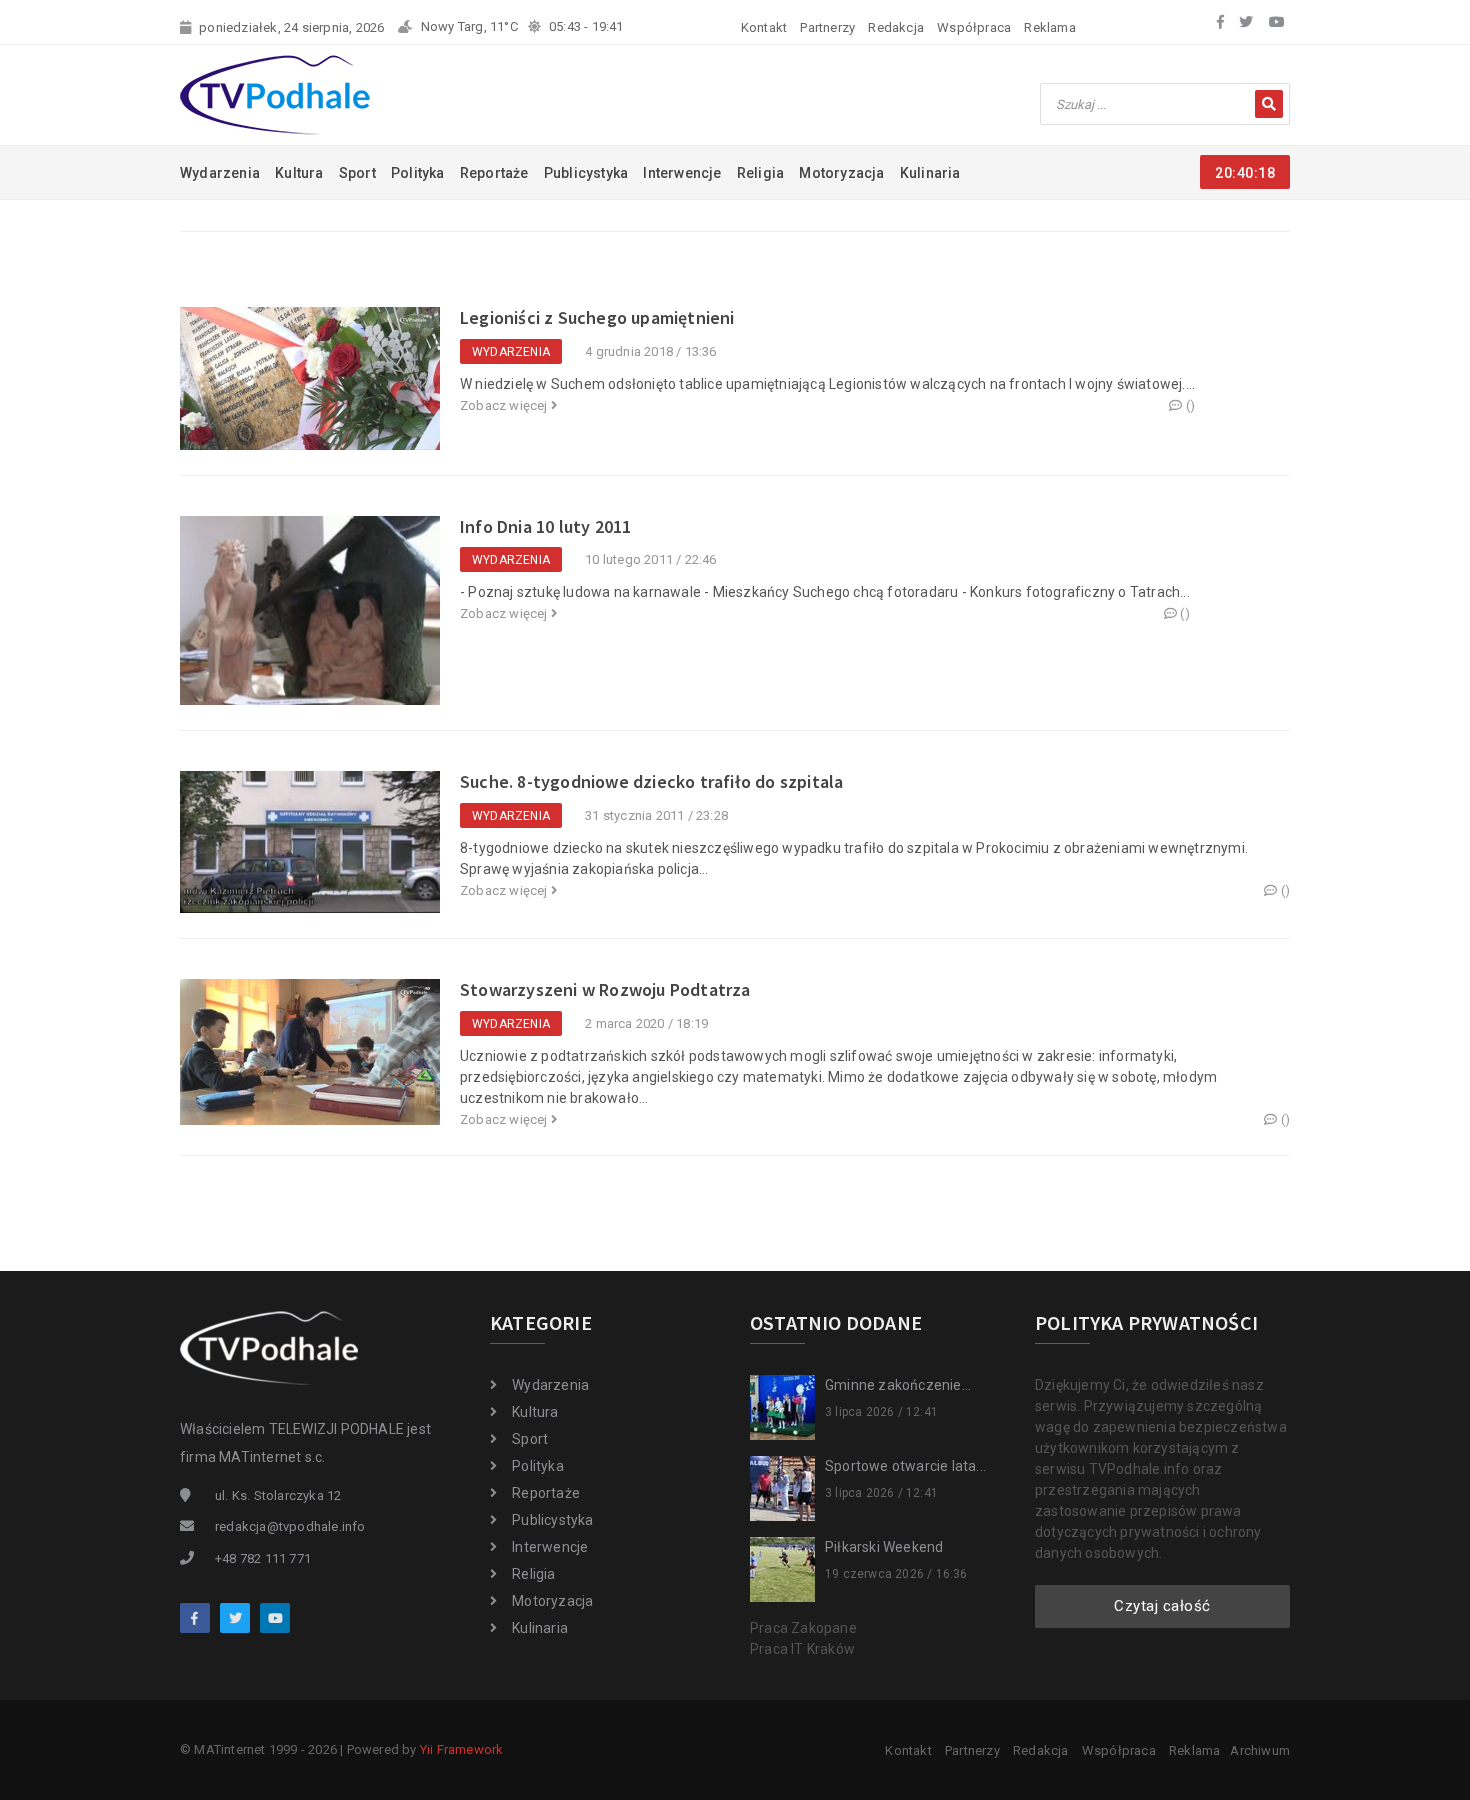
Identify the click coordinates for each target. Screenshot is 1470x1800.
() (1189, 405)
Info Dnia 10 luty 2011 (545, 526)
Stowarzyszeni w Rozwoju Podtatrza (605, 989)
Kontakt (764, 27)
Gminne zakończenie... (898, 1385)
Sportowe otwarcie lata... (905, 1466)
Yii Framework (462, 1749)
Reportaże (494, 173)
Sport (357, 173)
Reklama (1049, 27)
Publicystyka (586, 173)
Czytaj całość (1162, 1606)
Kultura (299, 173)
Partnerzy (827, 27)
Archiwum (1260, 1750)
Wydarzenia (220, 173)
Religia (760, 173)
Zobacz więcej (505, 405)
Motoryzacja (841, 173)
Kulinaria (930, 173)
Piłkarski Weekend (884, 1547)
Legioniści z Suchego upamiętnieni (597, 317)
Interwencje (682, 173)
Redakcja (896, 27)
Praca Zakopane (803, 1628)
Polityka (418, 173)
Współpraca (974, 27)
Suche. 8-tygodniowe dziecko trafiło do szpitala (651, 781)
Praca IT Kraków (802, 1649)
